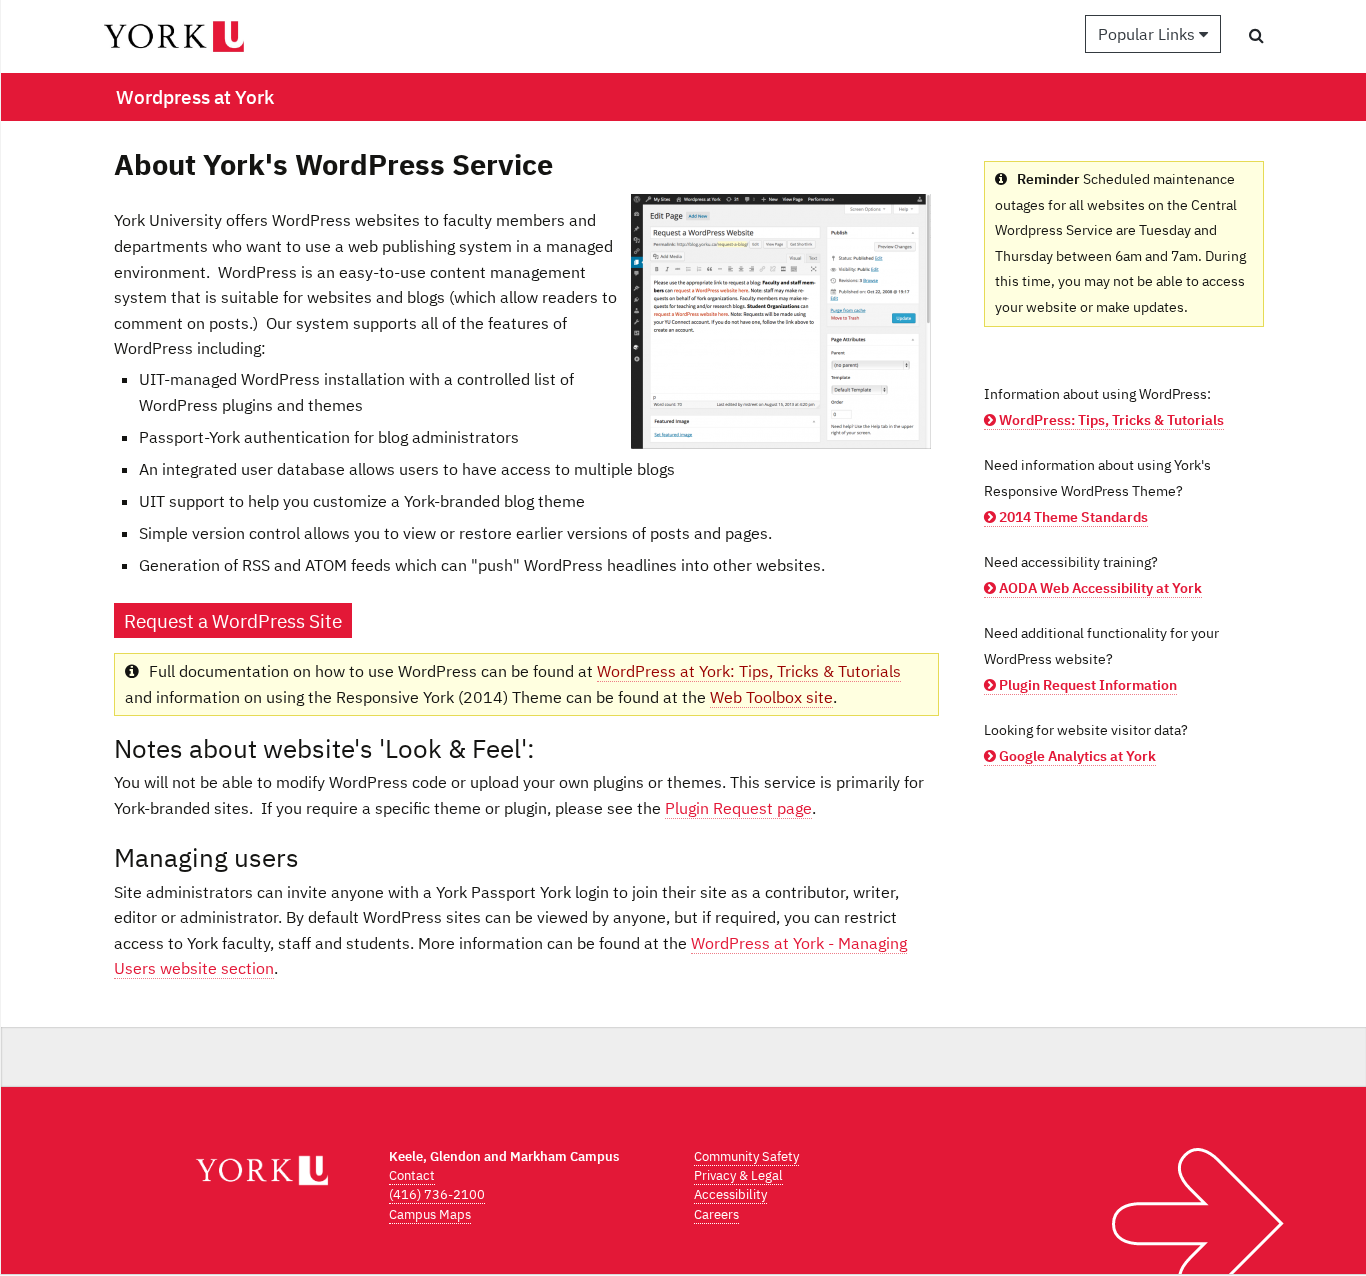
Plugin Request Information (1086, 685)
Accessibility (730, 1194)
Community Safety (746, 1156)
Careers (716, 1214)
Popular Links (1148, 34)
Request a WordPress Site (233, 620)
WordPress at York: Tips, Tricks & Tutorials (749, 671)
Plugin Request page (738, 808)
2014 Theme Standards (1072, 517)
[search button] (1256, 35)
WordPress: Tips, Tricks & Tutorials (1110, 420)
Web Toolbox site (771, 697)
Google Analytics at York (1076, 756)
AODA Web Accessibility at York (1099, 588)
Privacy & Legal (738, 1175)
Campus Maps (430, 1214)
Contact (412, 1175)
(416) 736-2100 (437, 1194)
